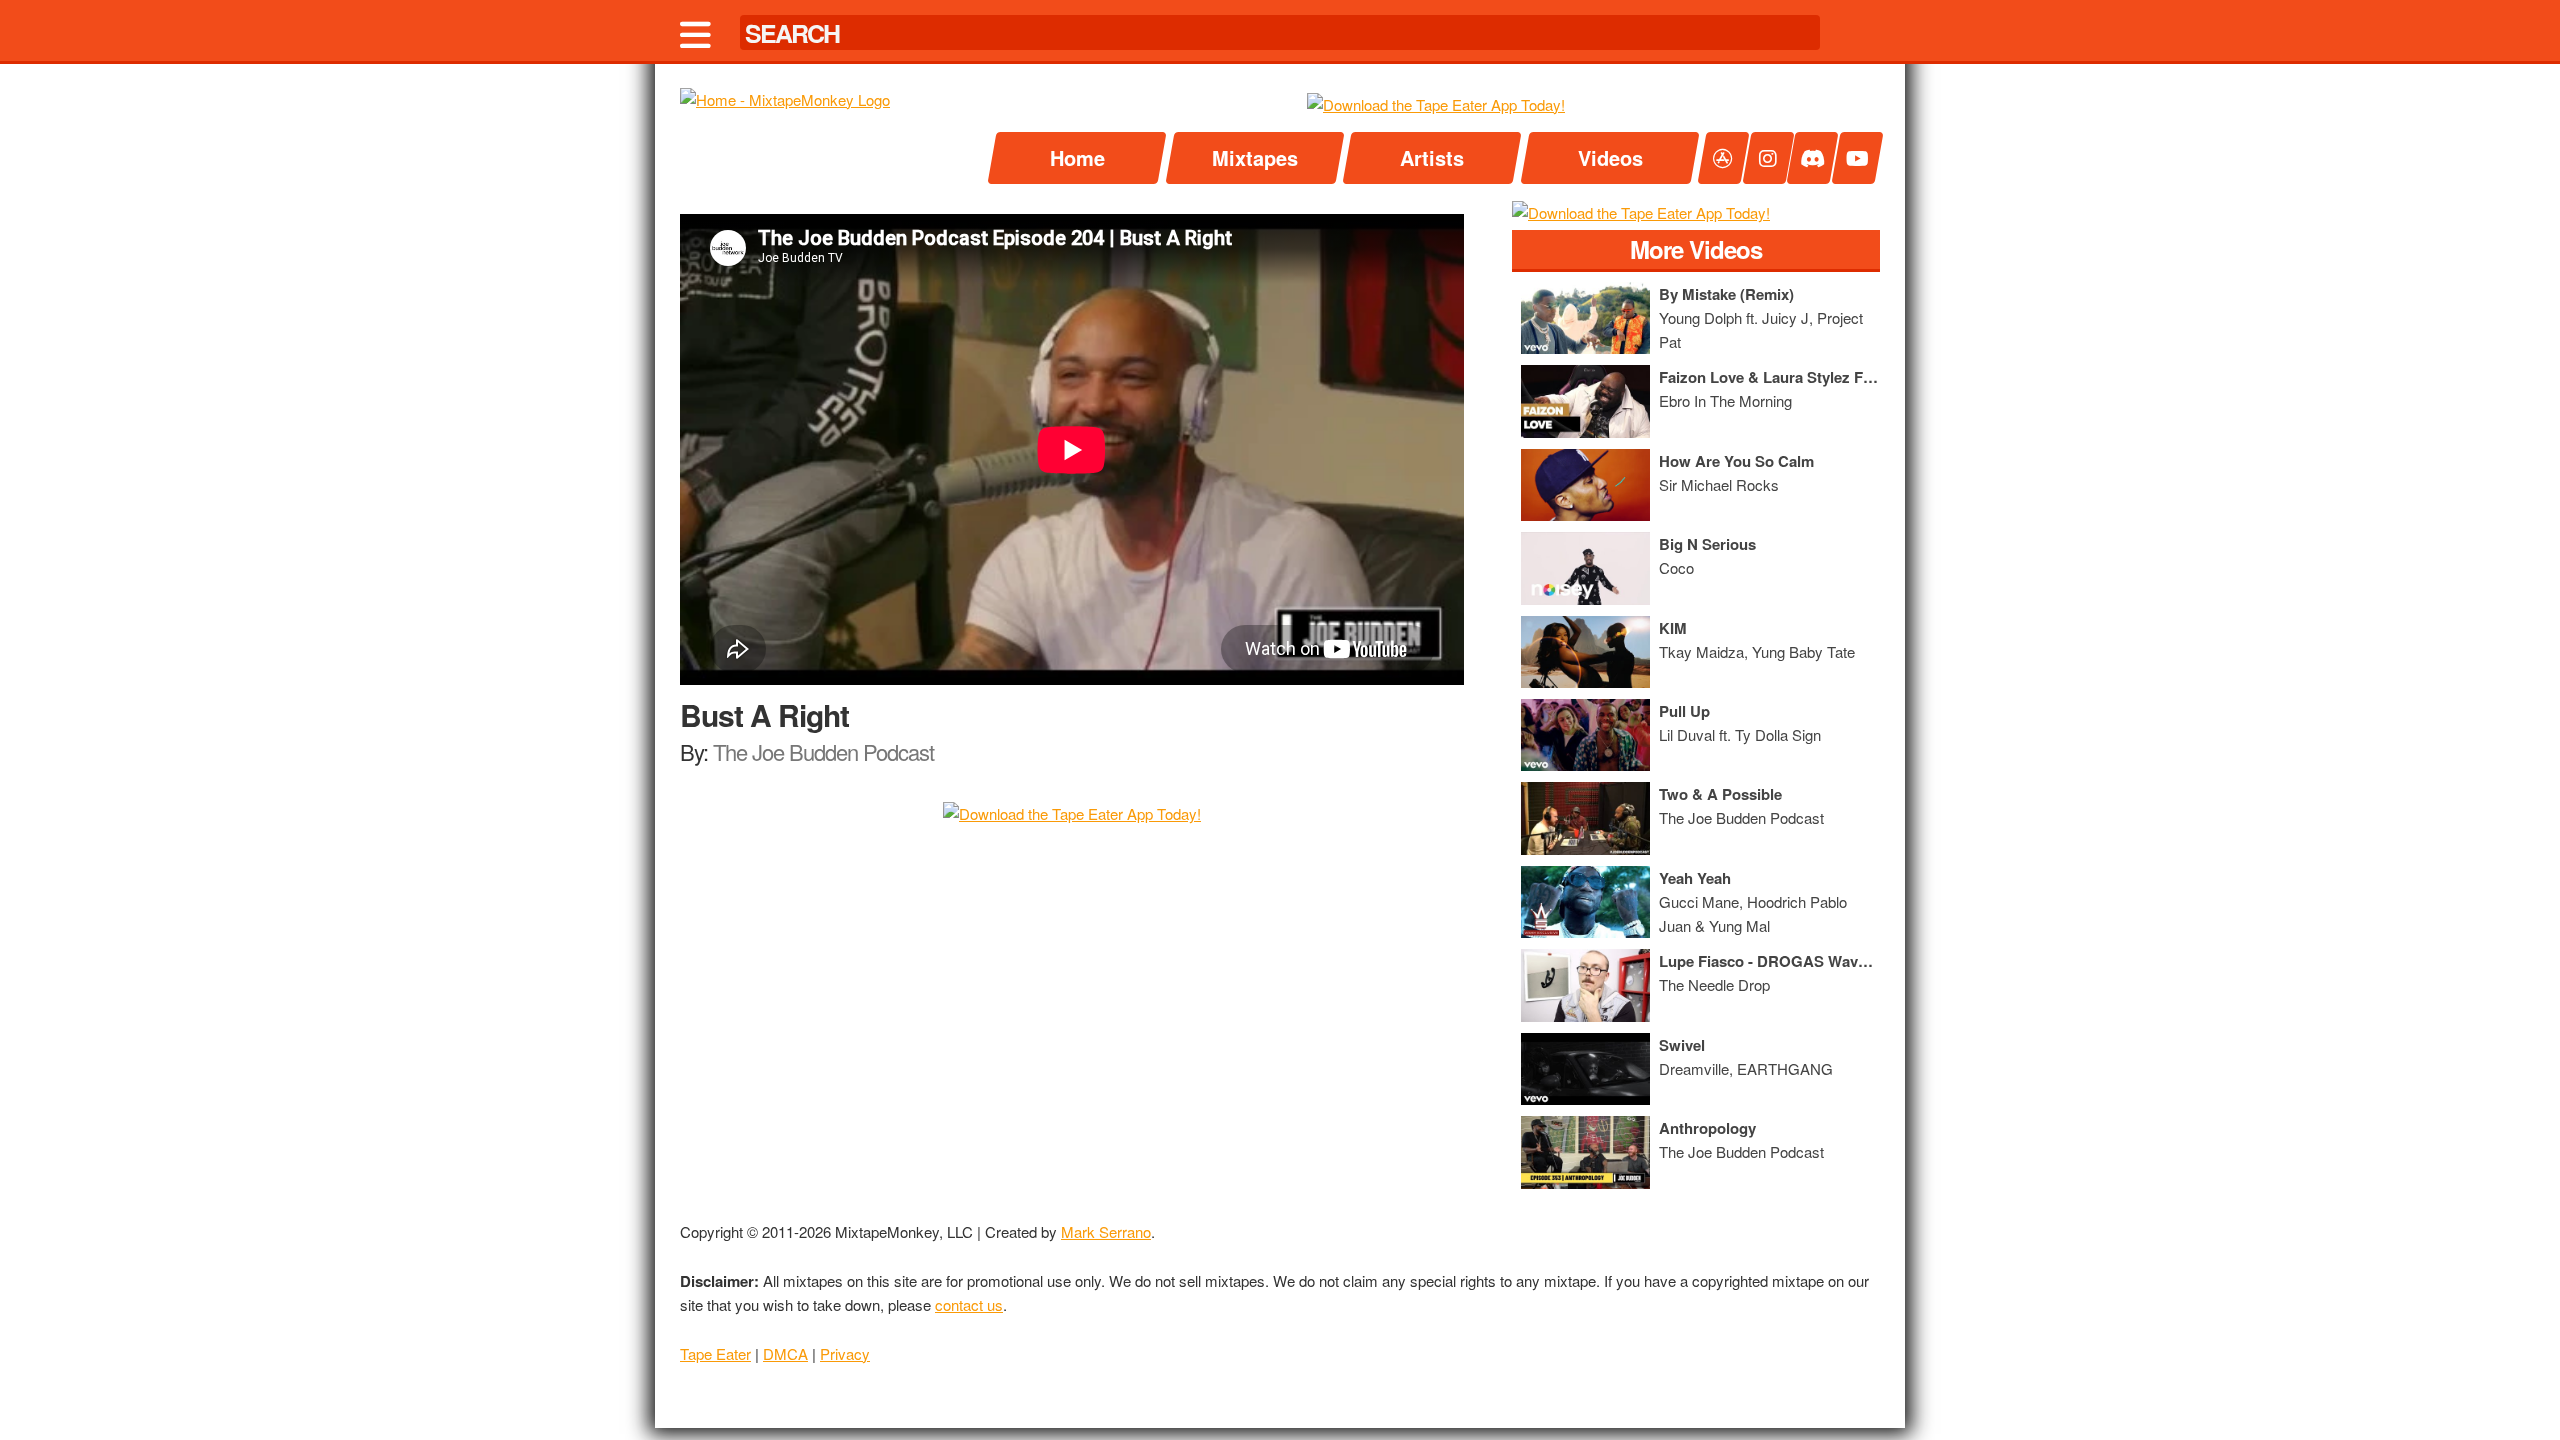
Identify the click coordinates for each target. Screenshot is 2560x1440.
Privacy (845, 1353)
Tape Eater (715, 1353)
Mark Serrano (1106, 1231)
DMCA (785, 1353)
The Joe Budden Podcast (823, 751)
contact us (969, 1304)
